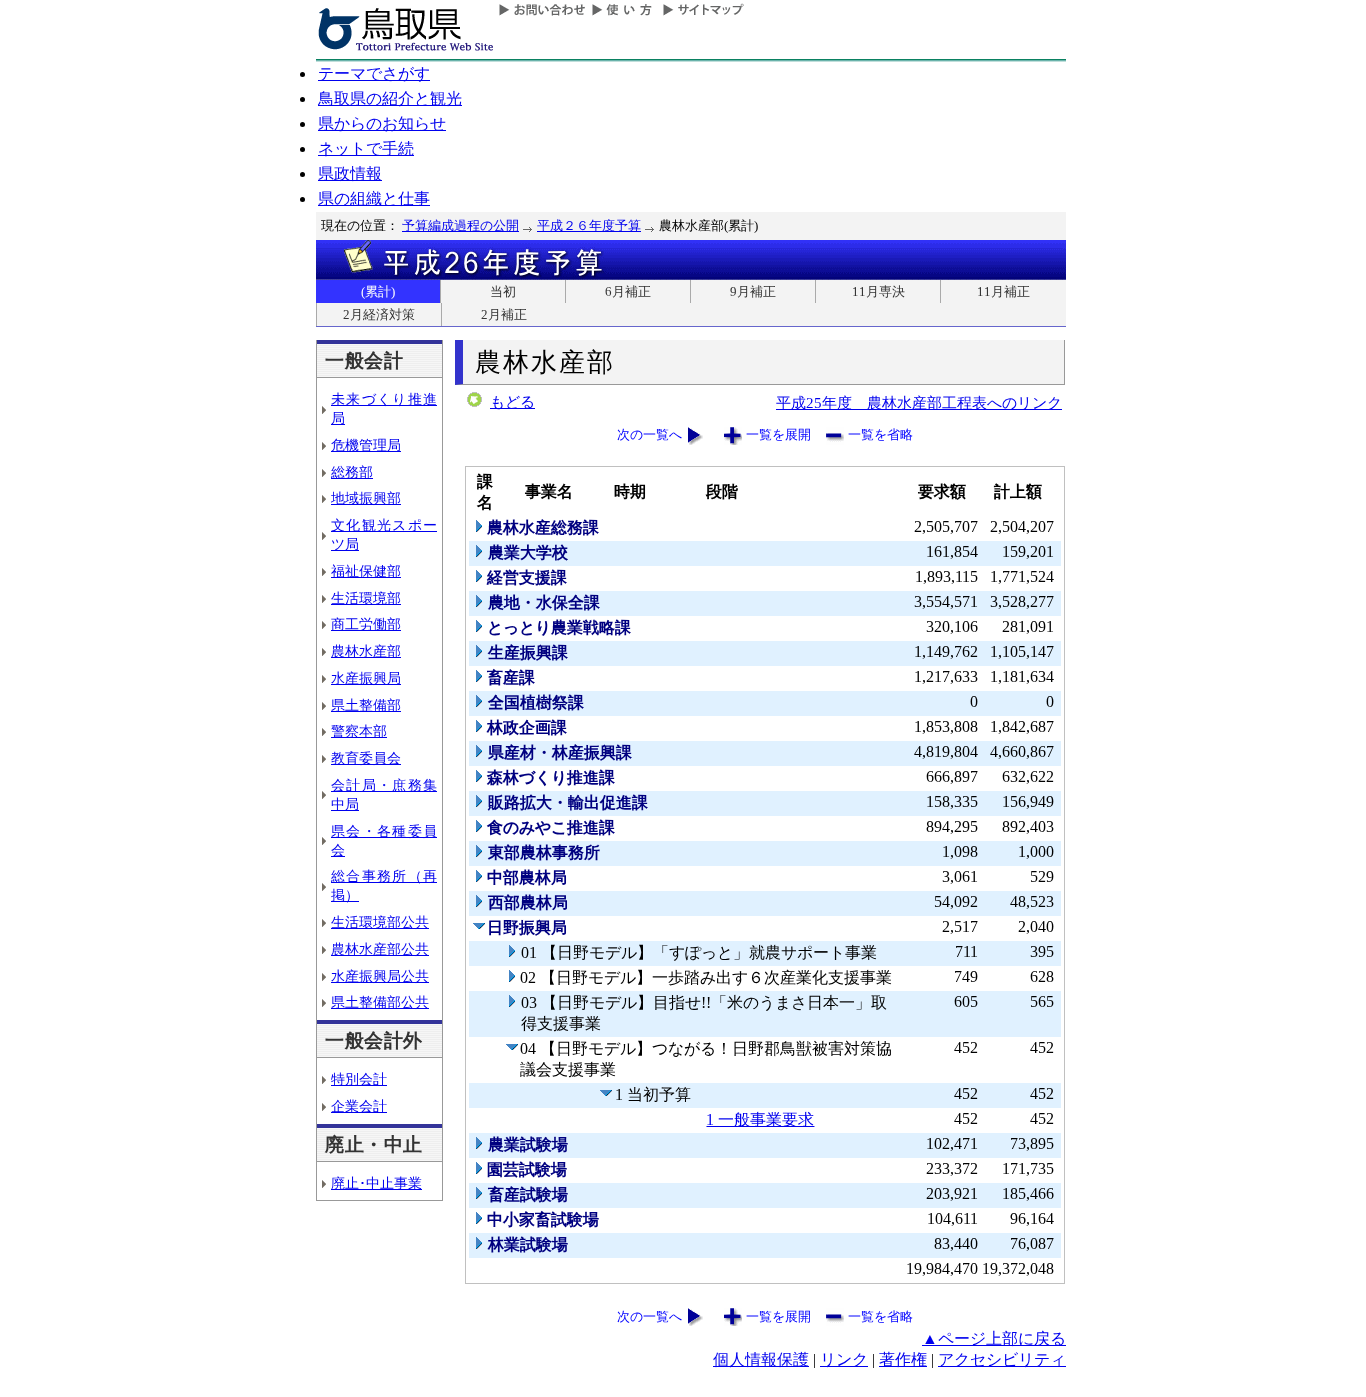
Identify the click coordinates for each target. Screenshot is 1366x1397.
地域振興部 (366, 498)
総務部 (352, 472)
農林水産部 (366, 651)
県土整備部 (366, 705)
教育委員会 (366, 758)
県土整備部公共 (380, 1002)
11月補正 (1003, 291)
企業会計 (359, 1106)
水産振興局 (366, 678)
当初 (503, 291)
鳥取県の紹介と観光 (390, 98)
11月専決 (878, 291)
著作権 (903, 1359)
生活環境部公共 (380, 922)
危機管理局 (366, 445)
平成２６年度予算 (589, 225)
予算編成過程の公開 (460, 225)
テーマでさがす (374, 73)
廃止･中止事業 (376, 1183)
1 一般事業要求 (760, 1119)
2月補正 (504, 314)
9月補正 (753, 291)
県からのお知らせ (382, 123)
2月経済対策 (379, 314)
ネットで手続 (366, 148)
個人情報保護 (761, 1359)
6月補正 (628, 291)
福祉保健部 (366, 571)
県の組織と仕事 (374, 198)
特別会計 (359, 1079)
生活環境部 (366, 598)
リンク (844, 1359)
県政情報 (350, 173)
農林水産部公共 (380, 949)
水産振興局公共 (380, 976)
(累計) (378, 291)
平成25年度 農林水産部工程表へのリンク (919, 402)
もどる (512, 402)
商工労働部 (366, 624)
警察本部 (359, 731)
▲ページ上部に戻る (994, 1338)
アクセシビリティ (1002, 1359)
